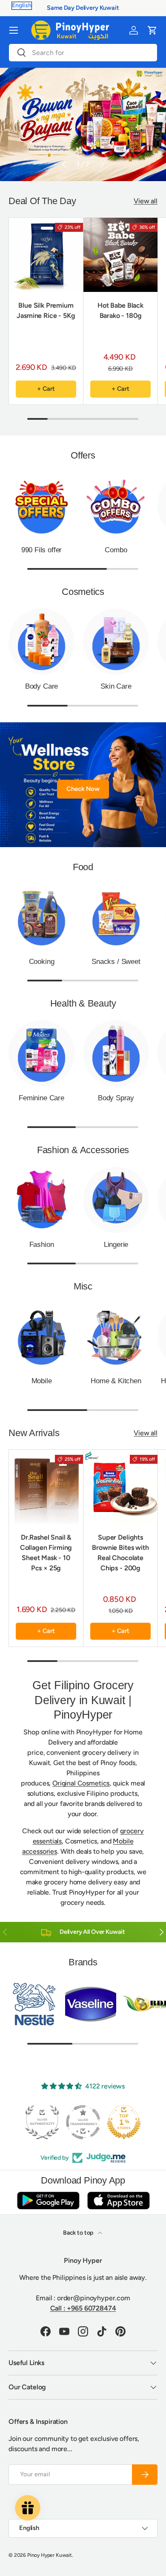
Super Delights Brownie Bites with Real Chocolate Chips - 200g (120, 1553)
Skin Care (116, 686)
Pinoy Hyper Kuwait (50, 2555)
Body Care (41, 686)
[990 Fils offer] (41, 505)
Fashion (42, 1245)
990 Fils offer (42, 550)
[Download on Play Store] (48, 2200)
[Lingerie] (116, 1200)
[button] (152, 30)
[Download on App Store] (118, 2200)
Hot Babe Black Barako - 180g (120, 310)
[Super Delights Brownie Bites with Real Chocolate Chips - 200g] (120, 1487)
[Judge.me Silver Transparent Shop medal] (83, 2122)
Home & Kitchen (116, 1381)
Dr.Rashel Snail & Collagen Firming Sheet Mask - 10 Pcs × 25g (46, 1553)
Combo (116, 550)
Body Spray (116, 1098)
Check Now (83, 789)
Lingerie (116, 1245)
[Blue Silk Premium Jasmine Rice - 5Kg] (46, 255)
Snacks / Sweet (116, 962)
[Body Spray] (116, 1053)
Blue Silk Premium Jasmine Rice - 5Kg (46, 310)
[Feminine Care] (41, 1053)
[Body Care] (41, 642)
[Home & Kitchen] (116, 1336)
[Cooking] (41, 917)
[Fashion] (41, 1200)
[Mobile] (41, 1336)
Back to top (79, 2233)
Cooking (42, 962)
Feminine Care (41, 1098)
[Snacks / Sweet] (116, 917)
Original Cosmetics (81, 1783)
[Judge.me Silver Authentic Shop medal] (42, 2122)
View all (146, 201)
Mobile (42, 1381)
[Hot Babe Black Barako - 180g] (120, 255)
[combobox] (83, 53)
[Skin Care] (116, 642)
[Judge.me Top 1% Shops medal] (124, 2122)
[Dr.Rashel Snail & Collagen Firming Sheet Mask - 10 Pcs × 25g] (46, 1487)
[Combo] (116, 505)
